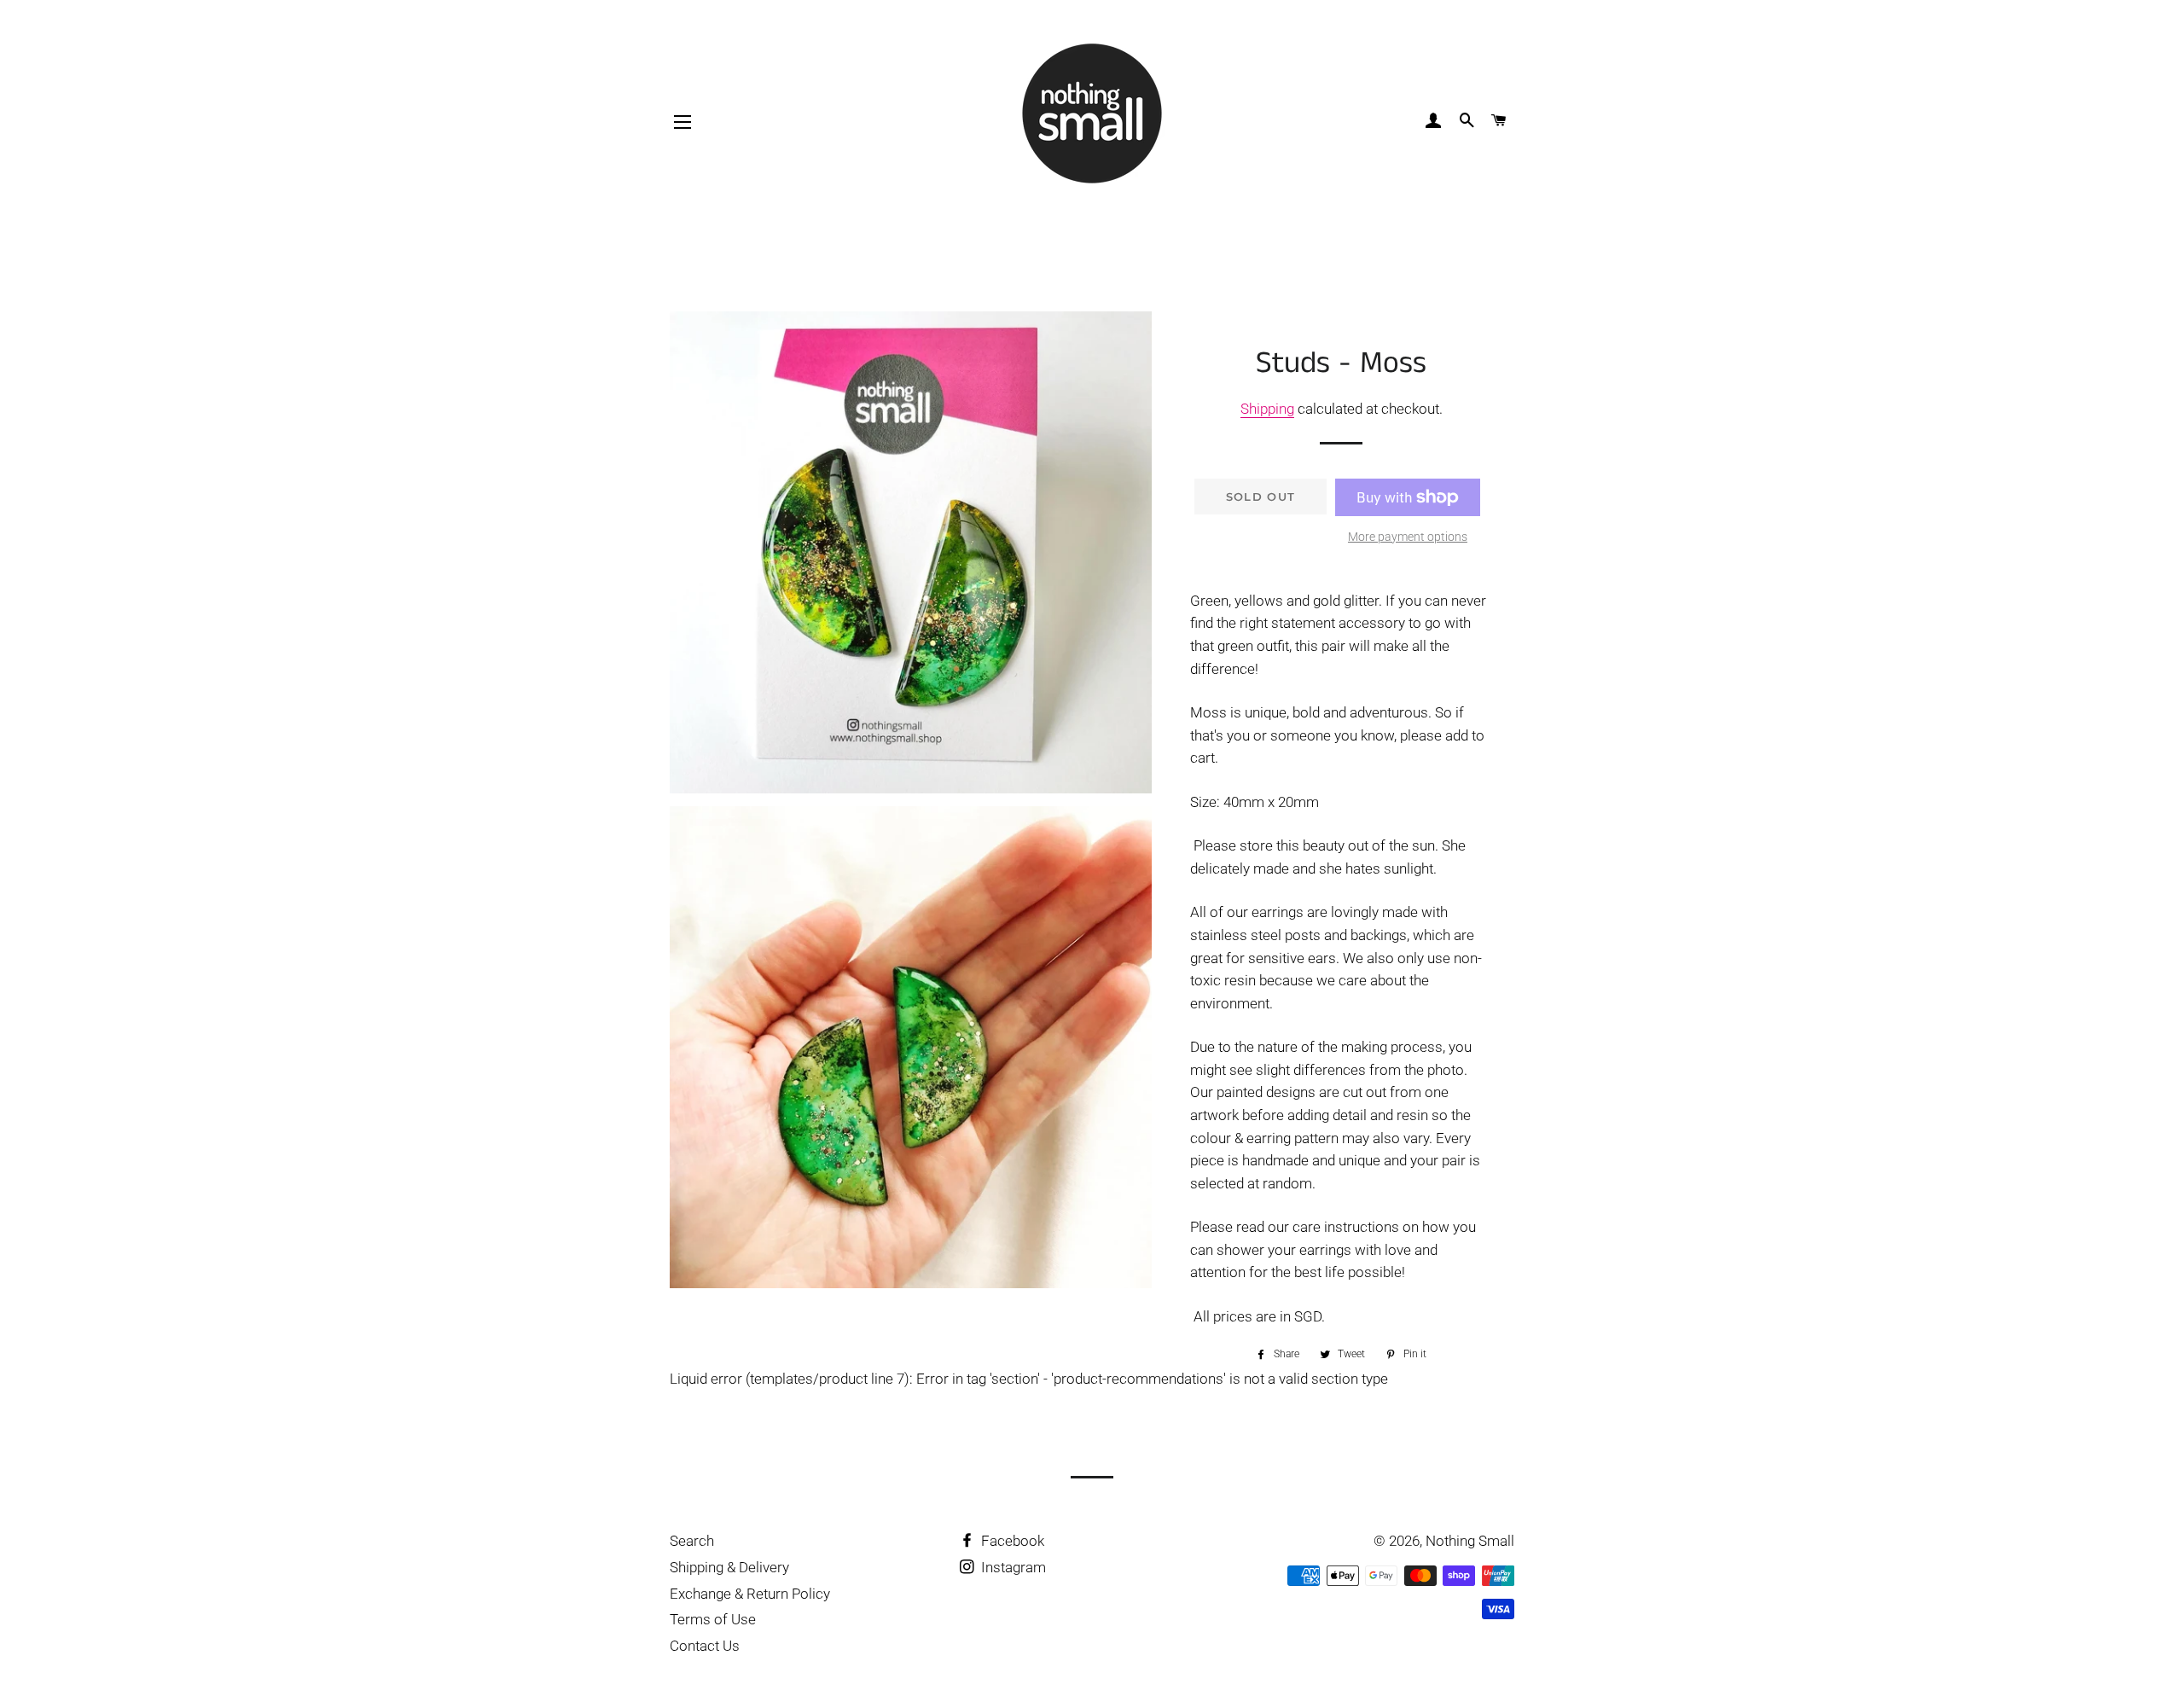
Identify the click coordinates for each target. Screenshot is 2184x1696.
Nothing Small (1470, 1541)
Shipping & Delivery (729, 1567)
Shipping (1267, 409)
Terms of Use (713, 1619)
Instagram (1012, 1567)
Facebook (1011, 1541)
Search (692, 1541)
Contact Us (705, 1646)
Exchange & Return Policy (750, 1594)
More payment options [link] (1408, 537)
